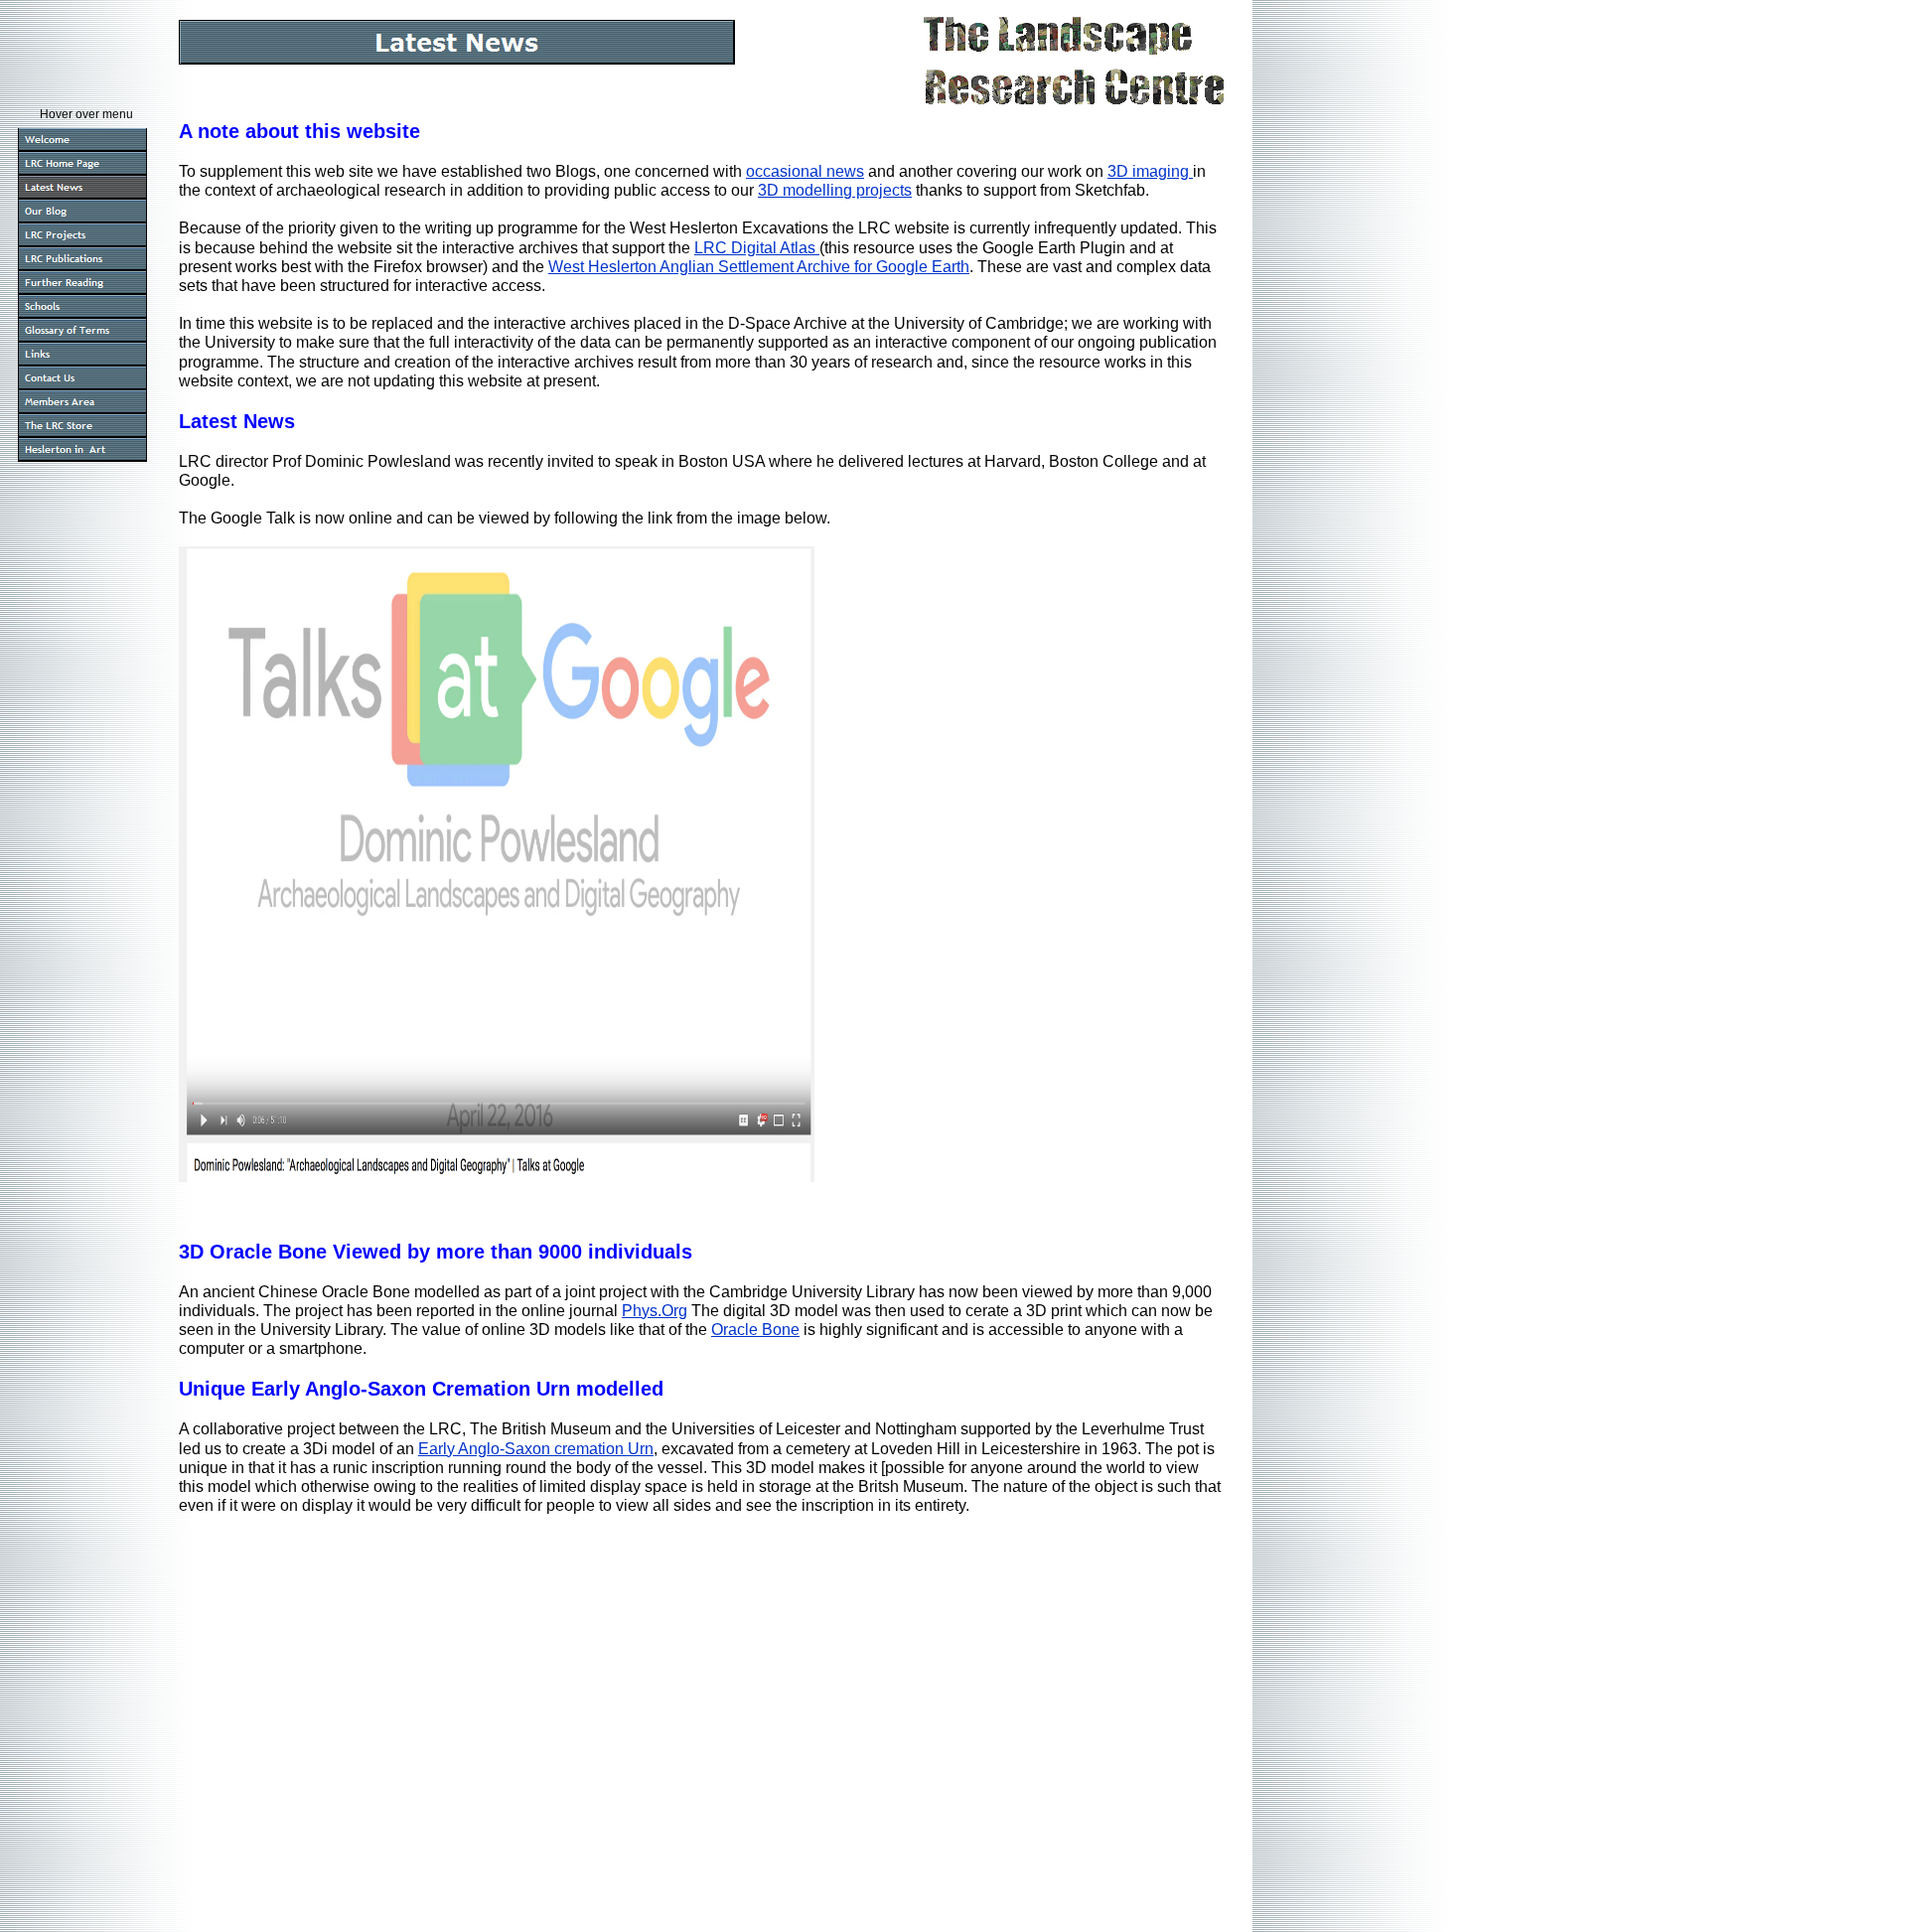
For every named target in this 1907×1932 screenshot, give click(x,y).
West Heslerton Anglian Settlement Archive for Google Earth (759, 267)
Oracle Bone (755, 1330)
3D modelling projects (835, 190)
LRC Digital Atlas (757, 248)
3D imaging (1150, 171)
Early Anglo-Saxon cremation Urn (536, 1449)
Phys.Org (655, 1311)
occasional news (805, 171)
